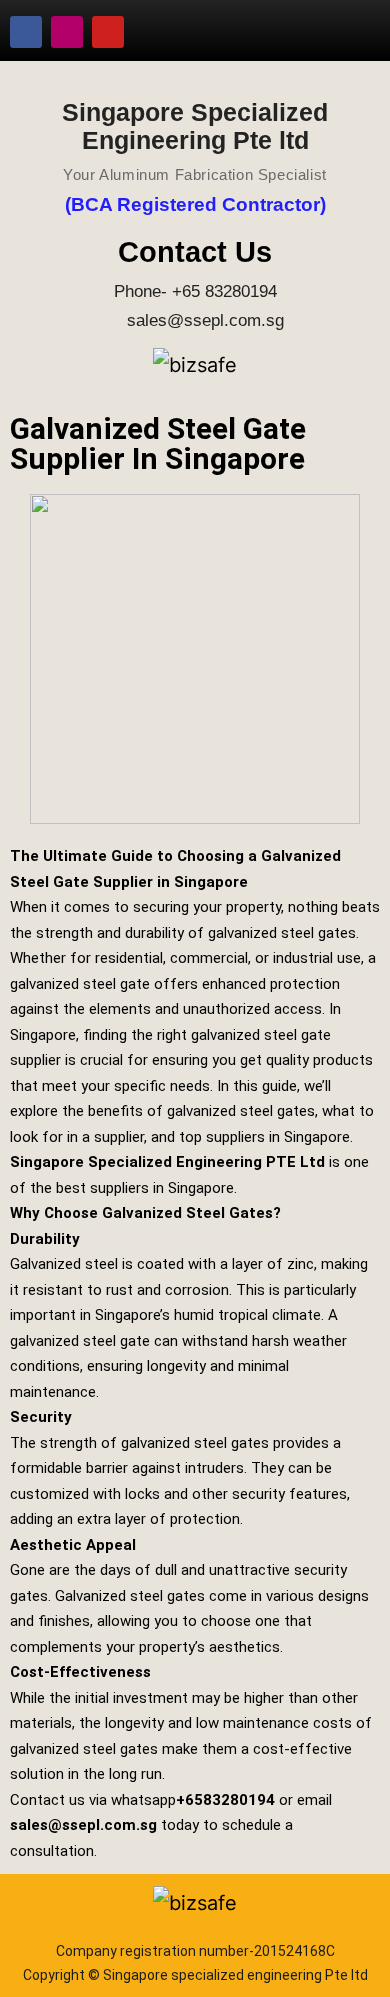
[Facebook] (26, 32)
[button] (345, 32)
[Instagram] (67, 32)
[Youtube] (108, 32)
